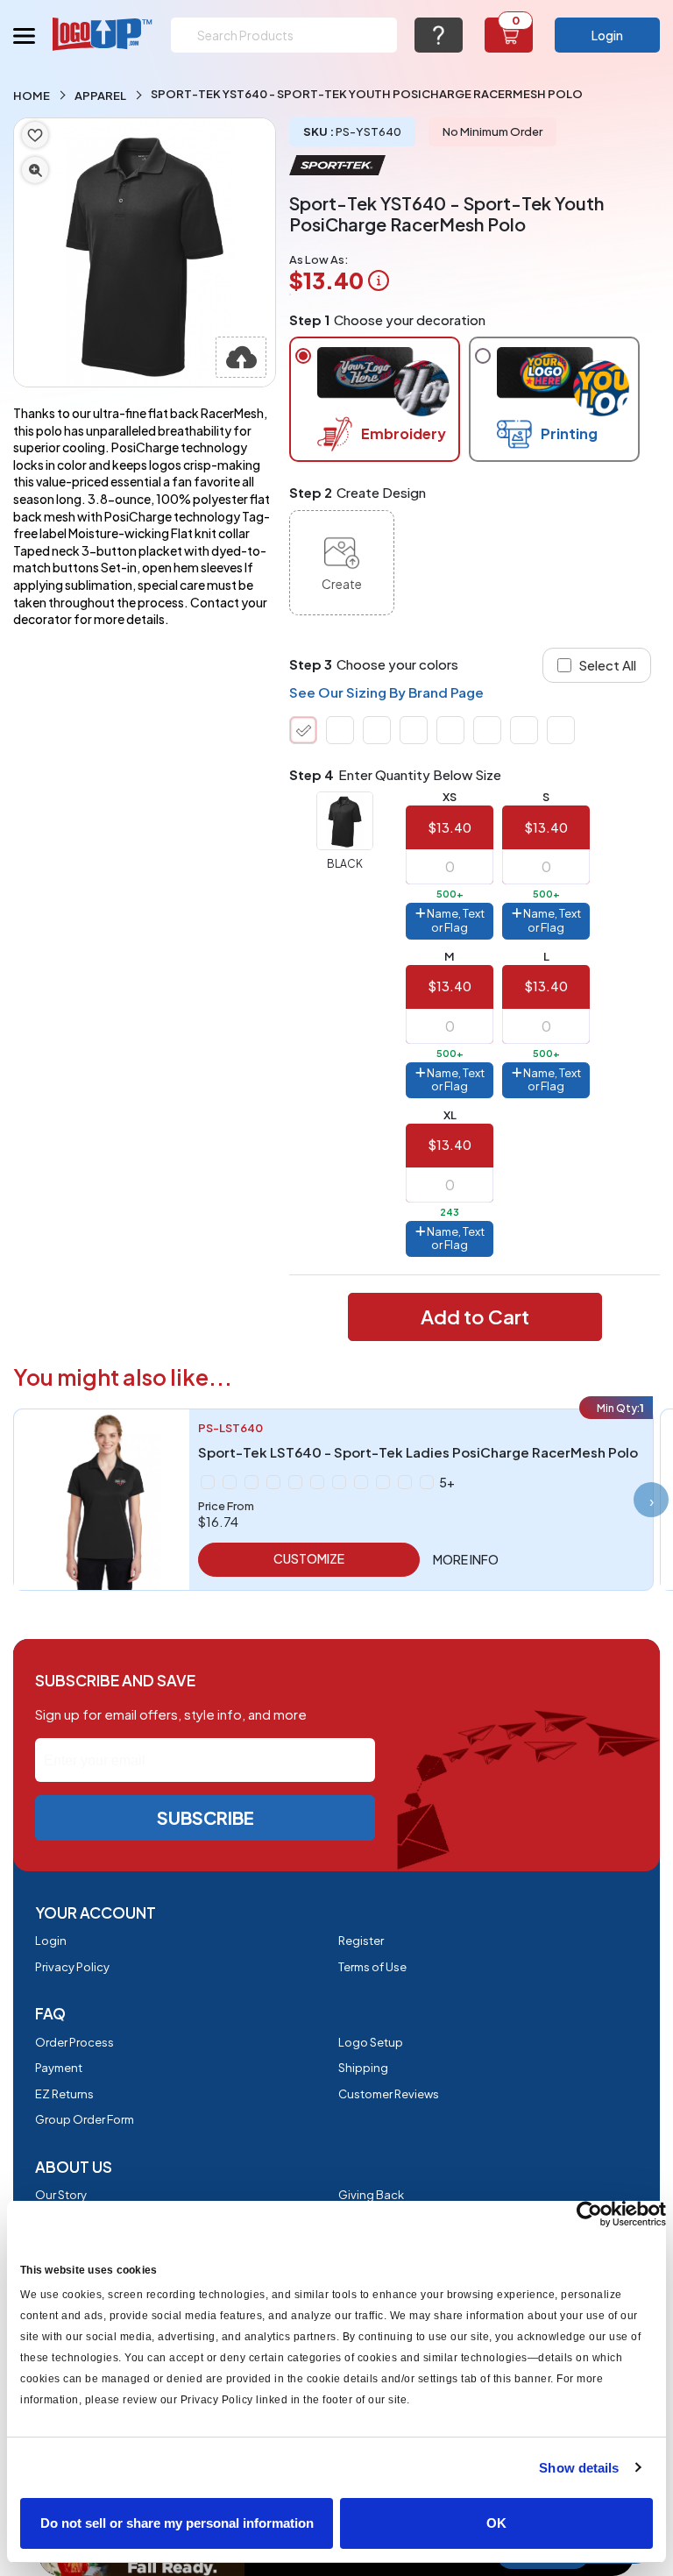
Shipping (363, 2068)
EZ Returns (64, 2094)
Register (361, 1941)
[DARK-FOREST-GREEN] (340, 730)
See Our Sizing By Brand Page (386, 692)
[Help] (439, 35)
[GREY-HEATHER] (273, 1482)
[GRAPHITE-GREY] (377, 730)
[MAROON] (414, 730)
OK (496, 2523)
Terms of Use (372, 1967)
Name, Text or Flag (455, 920)
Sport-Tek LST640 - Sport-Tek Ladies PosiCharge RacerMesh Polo (418, 1452)
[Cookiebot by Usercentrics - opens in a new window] (589, 2214)
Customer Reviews (389, 2094)
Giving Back (371, 2195)
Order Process (74, 2042)
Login (607, 35)
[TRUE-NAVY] (450, 730)
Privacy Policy (72, 1967)
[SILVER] (361, 1482)
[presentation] (651, 1500)
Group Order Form (85, 2119)
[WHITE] (561, 730)
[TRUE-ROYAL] (524, 730)
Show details (579, 2468)
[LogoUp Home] (103, 34)
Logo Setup (371, 2042)
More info (466, 1559)
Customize (309, 1558)
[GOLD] (230, 1482)
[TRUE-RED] (487, 730)
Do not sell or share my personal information (177, 2523)
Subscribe (205, 1817)
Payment (59, 2068)
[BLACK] (303, 730)
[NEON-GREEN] (317, 1482)
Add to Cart (475, 1316)
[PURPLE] (339, 1482)
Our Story (61, 2195)
